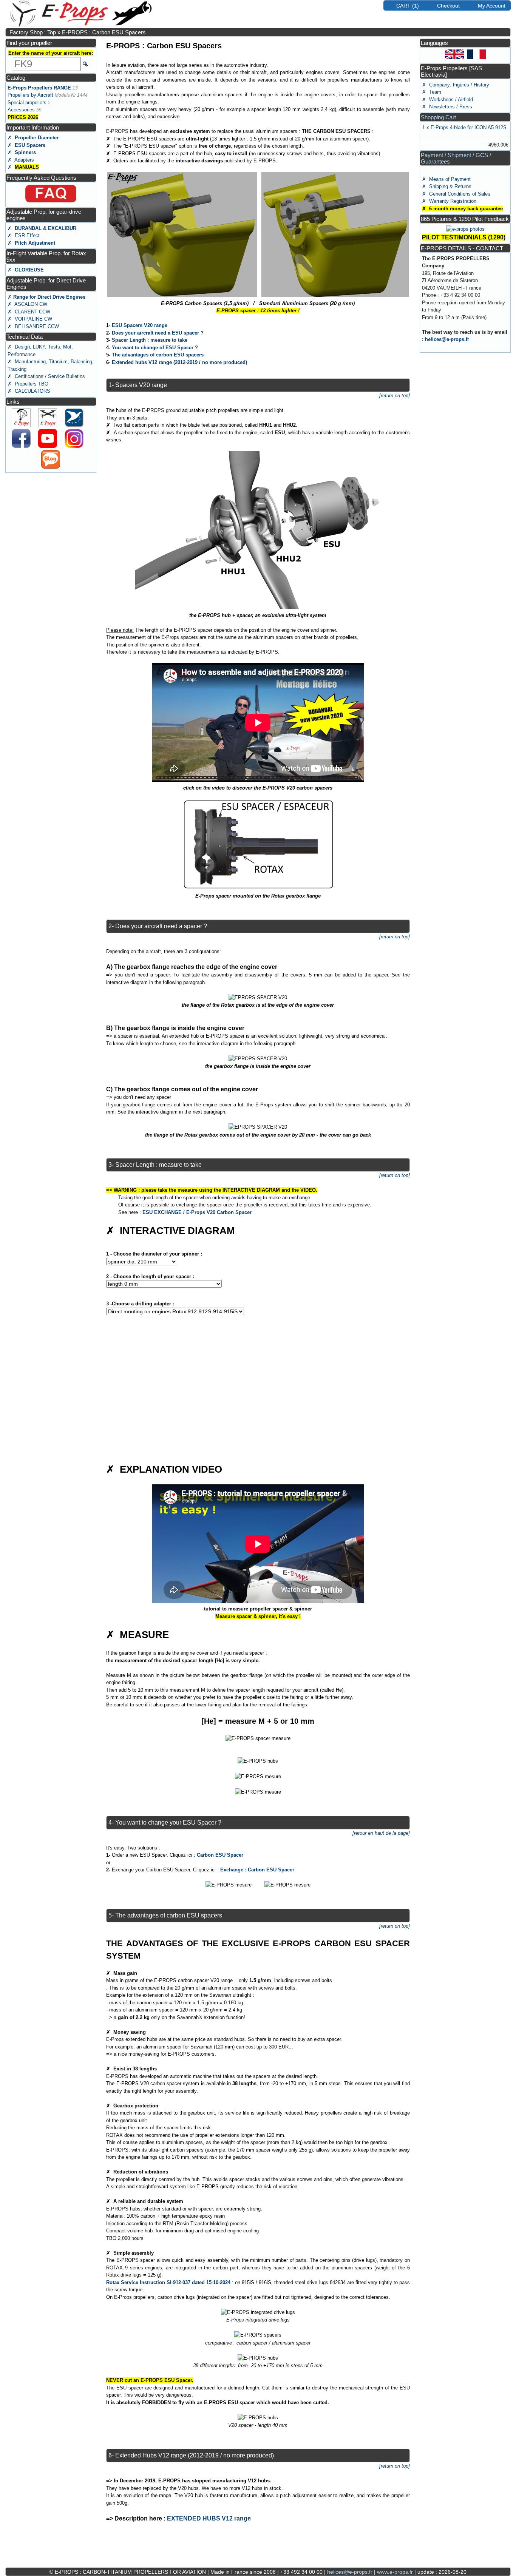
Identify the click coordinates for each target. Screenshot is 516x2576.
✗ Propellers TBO (28, 384)
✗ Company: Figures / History (456, 85)
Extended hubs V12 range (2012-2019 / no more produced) (179, 362)
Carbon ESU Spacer (220, 1855)
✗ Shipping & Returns (447, 186)
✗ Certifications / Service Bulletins (46, 376)
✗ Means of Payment (446, 179)
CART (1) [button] (408, 6)
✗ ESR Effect (24, 235)
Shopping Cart (438, 117)
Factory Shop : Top (33, 32)
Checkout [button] (448, 6)
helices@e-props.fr (447, 339)
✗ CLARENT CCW (29, 312)
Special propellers (27, 103)
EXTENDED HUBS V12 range (209, 2518)
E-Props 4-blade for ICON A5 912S (469, 127)
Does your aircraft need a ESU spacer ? (158, 333)
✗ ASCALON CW (27, 304)
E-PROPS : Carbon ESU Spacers (104, 32)
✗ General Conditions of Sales (456, 194)
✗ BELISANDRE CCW (33, 326)
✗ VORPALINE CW (30, 319)
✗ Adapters (21, 160)
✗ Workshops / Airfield (447, 99)
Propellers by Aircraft (30, 95)
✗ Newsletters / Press (447, 107)
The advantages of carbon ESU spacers (158, 355)
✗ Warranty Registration (449, 201)
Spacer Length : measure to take (150, 340)
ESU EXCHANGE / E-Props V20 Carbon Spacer (197, 1212)
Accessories (21, 110)
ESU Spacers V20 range (140, 325)
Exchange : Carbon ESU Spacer (257, 1870)
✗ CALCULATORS (29, 391)
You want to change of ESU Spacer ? (155, 348)
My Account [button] (492, 6)
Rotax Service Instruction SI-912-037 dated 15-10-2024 (168, 2282)
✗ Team (432, 92)
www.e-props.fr (395, 2572)
